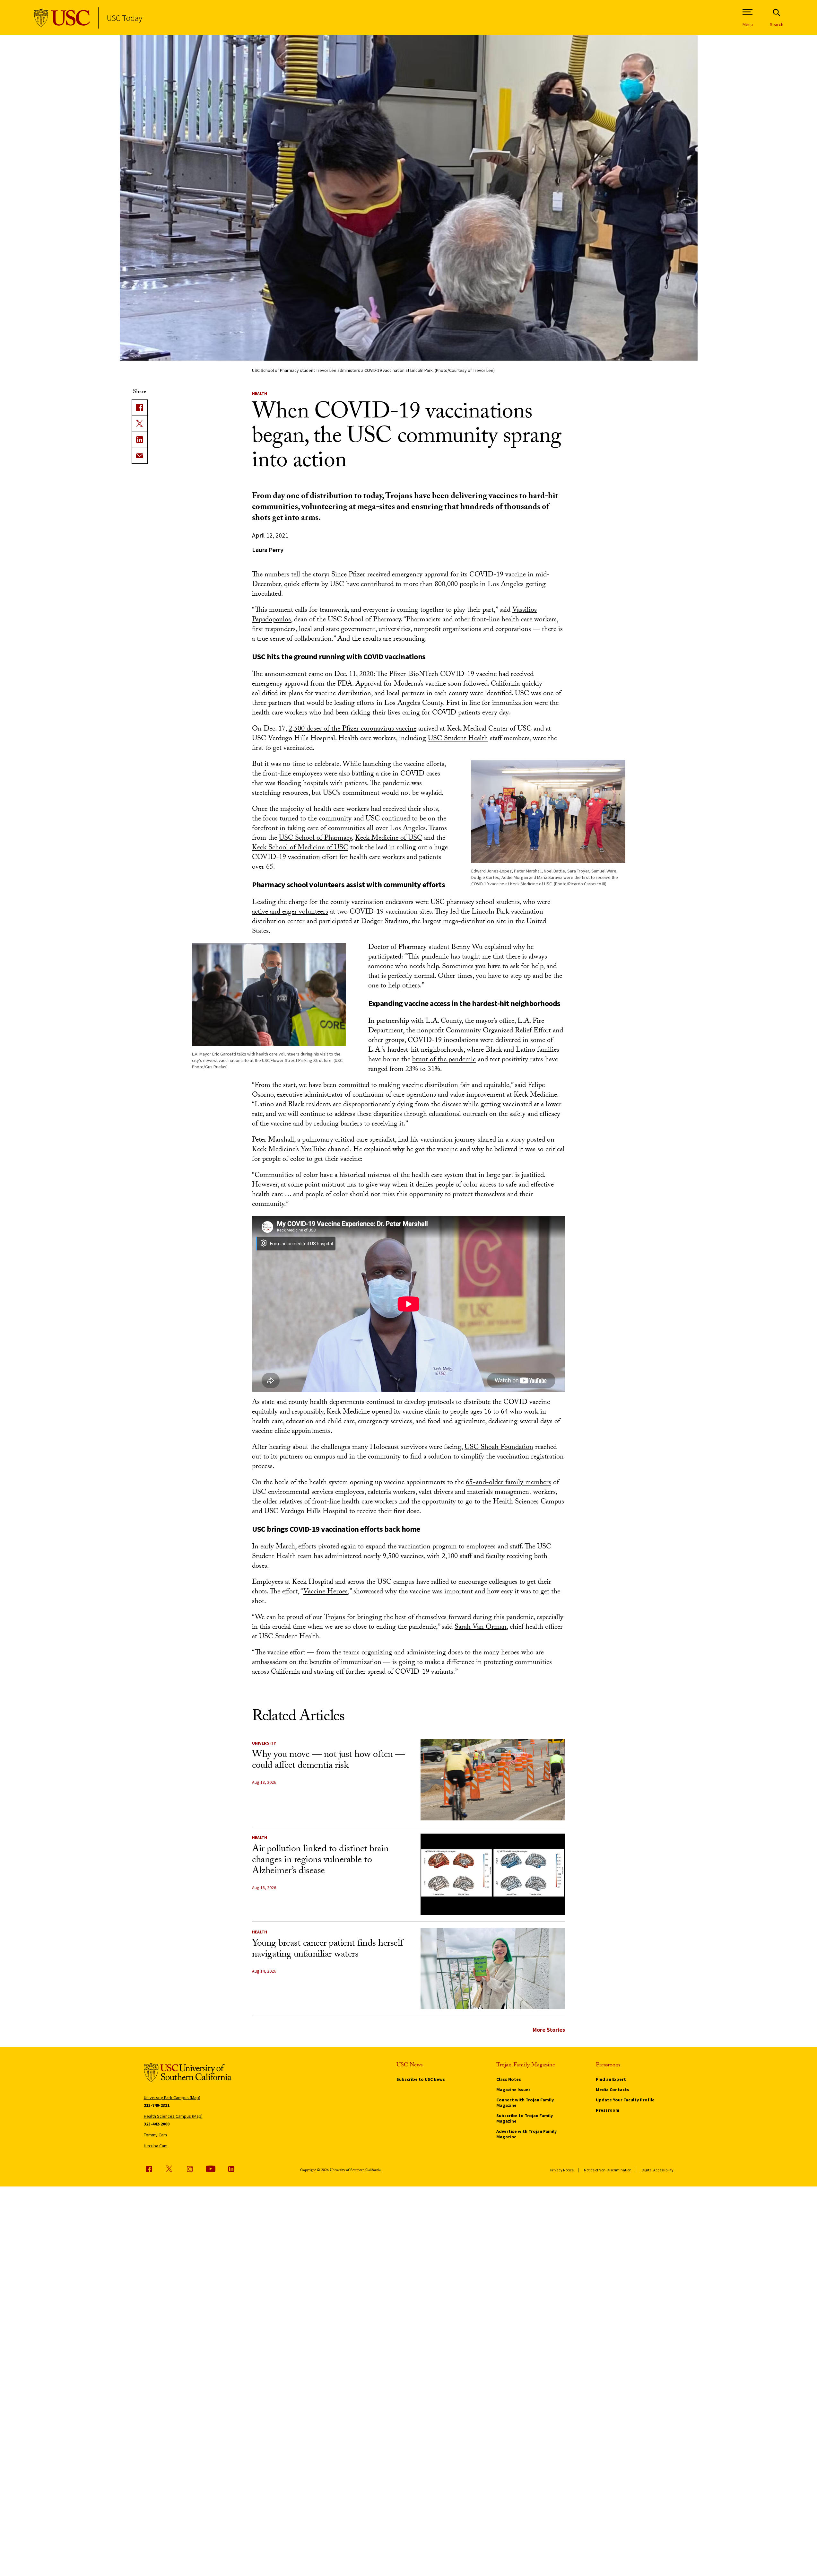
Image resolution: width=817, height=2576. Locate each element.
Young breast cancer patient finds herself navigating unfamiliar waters (327, 1950)
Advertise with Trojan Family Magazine (526, 2134)
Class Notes (509, 2079)
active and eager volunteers (290, 912)
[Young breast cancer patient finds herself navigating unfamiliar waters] (493, 1969)
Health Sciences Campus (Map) (173, 2116)
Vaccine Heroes (326, 1592)
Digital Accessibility (658, 2170)
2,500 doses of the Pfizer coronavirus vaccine (352, 729)
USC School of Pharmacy (315, 839)
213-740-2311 (157, 2105)
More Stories (549, 2030)
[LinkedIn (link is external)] (140, 440)
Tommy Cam (155, 2135)
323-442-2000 (157, 2124)
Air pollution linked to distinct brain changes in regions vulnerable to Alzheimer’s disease (320, 1861)
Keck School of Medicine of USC (300, 848)
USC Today (124, 18)
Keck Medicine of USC (389, 839)
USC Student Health (458, 739)
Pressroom (608, 2110)
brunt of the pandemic (444, 1060)
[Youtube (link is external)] (211, 2169)
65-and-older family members (508, 1483)
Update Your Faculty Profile (625, 2100)
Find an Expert (611, 2079)
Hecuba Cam (156, 2146)
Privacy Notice (562, 2170)
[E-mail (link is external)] (140, 456)
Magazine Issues (513, 2090)
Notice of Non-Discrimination (608, 2170)
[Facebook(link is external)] (140, 407)
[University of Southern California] (62, 18)
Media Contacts (613, 2090)
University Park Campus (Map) (172, 2098)
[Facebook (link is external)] (149, 2169)
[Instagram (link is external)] (190, 2169)
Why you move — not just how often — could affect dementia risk (328, 1761)
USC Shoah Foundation (499, 1448)
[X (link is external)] (140, 424)
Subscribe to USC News (421, 2079)
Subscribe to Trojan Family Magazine (525, 2118)
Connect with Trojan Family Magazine (525, 2103)
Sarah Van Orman (481, 1628)
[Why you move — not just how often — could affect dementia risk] (493, 1780)
